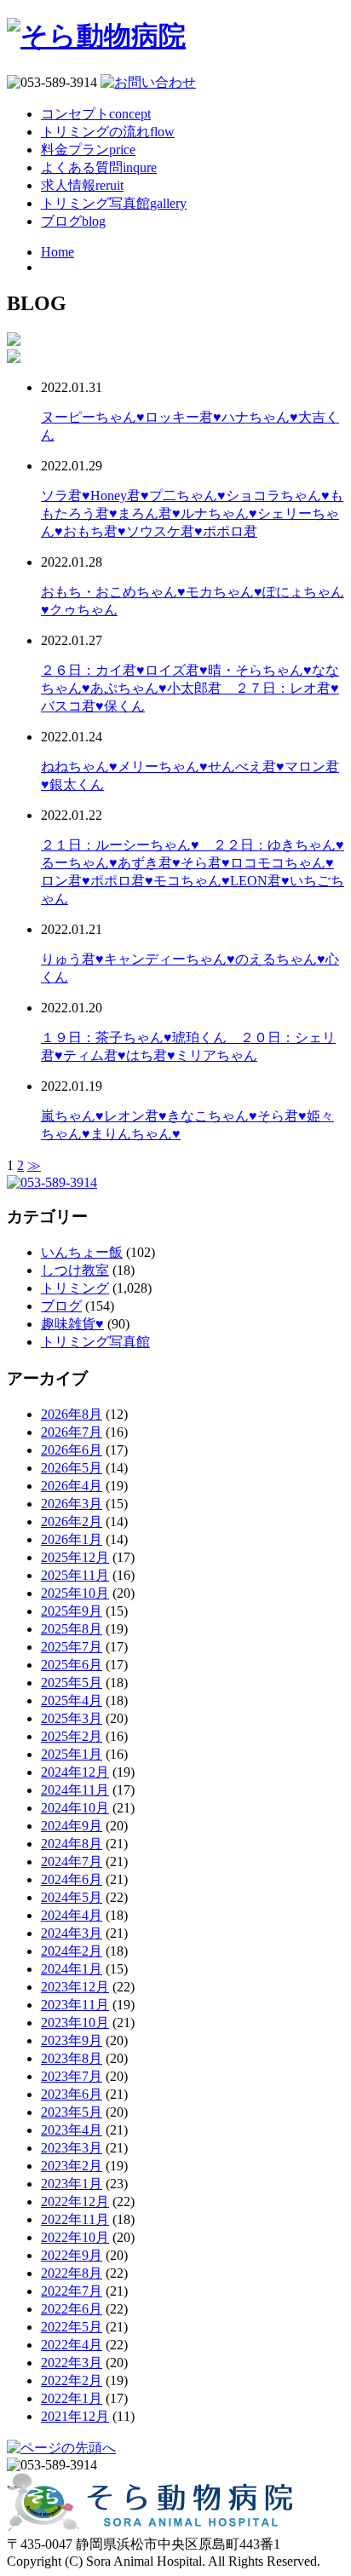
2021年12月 (75, 2416)
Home (58, 252)
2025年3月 (72, 1718)
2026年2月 (72, 1521)
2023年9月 (72, 2040)
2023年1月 (72, 2184)
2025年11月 (75, 1575)
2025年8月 (72, 1629)
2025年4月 (72, 1700)
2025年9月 (72, 1611)
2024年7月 (72, 1861)
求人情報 (82, 185)
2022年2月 (72, 2380)
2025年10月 (75, 1593)
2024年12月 (75, 1772)
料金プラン (88, 150)
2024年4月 (72, 1915)
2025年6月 (72, 1665)
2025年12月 (75, 1557)
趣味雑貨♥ (72, 1324)
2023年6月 (72, 2094)
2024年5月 (72, 1897)
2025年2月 (72, 1736)
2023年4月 (72, 2130)
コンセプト (96, 114)
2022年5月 (72, 2327)
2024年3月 (72, 1933)
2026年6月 (72, 1450)
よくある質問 (99, 167)
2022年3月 (72, 2363)
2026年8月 (72, 1414)
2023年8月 (72, 2058)
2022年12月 (75, 2201)
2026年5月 (72, 1468)
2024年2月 (72, 1951)
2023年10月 (75, 2023)
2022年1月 (72, 2398)
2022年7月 (72, 2291)
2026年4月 (72, 1486)
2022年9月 (72, 2255)
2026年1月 (72, 1539)
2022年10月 (75, 2237)
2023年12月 (75, 1987)
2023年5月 (72, 2112)
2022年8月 (72, 2273)
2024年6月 (72, 1879)
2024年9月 (72, 1826)
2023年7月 (72, 2076)
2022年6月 (72, 2309)
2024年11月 (75, 1790)
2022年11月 (75, 2219)
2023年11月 (75, 2005)
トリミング (75, 1288)
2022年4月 (72, 2345)
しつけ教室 (75, 1270)
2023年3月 (72, 2148)
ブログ (73, 221)
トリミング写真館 (114, 203)
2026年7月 (72, 1432)
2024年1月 (72, 1969)
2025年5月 (72, 1683)
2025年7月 (72, 1647)
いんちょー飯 (82, 1252)
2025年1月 (72, 1754)
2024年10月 (75, 1808)
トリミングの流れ (108, 132)
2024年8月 (72, 1844)
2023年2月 (72, 2166)
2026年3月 (72, 1504)
